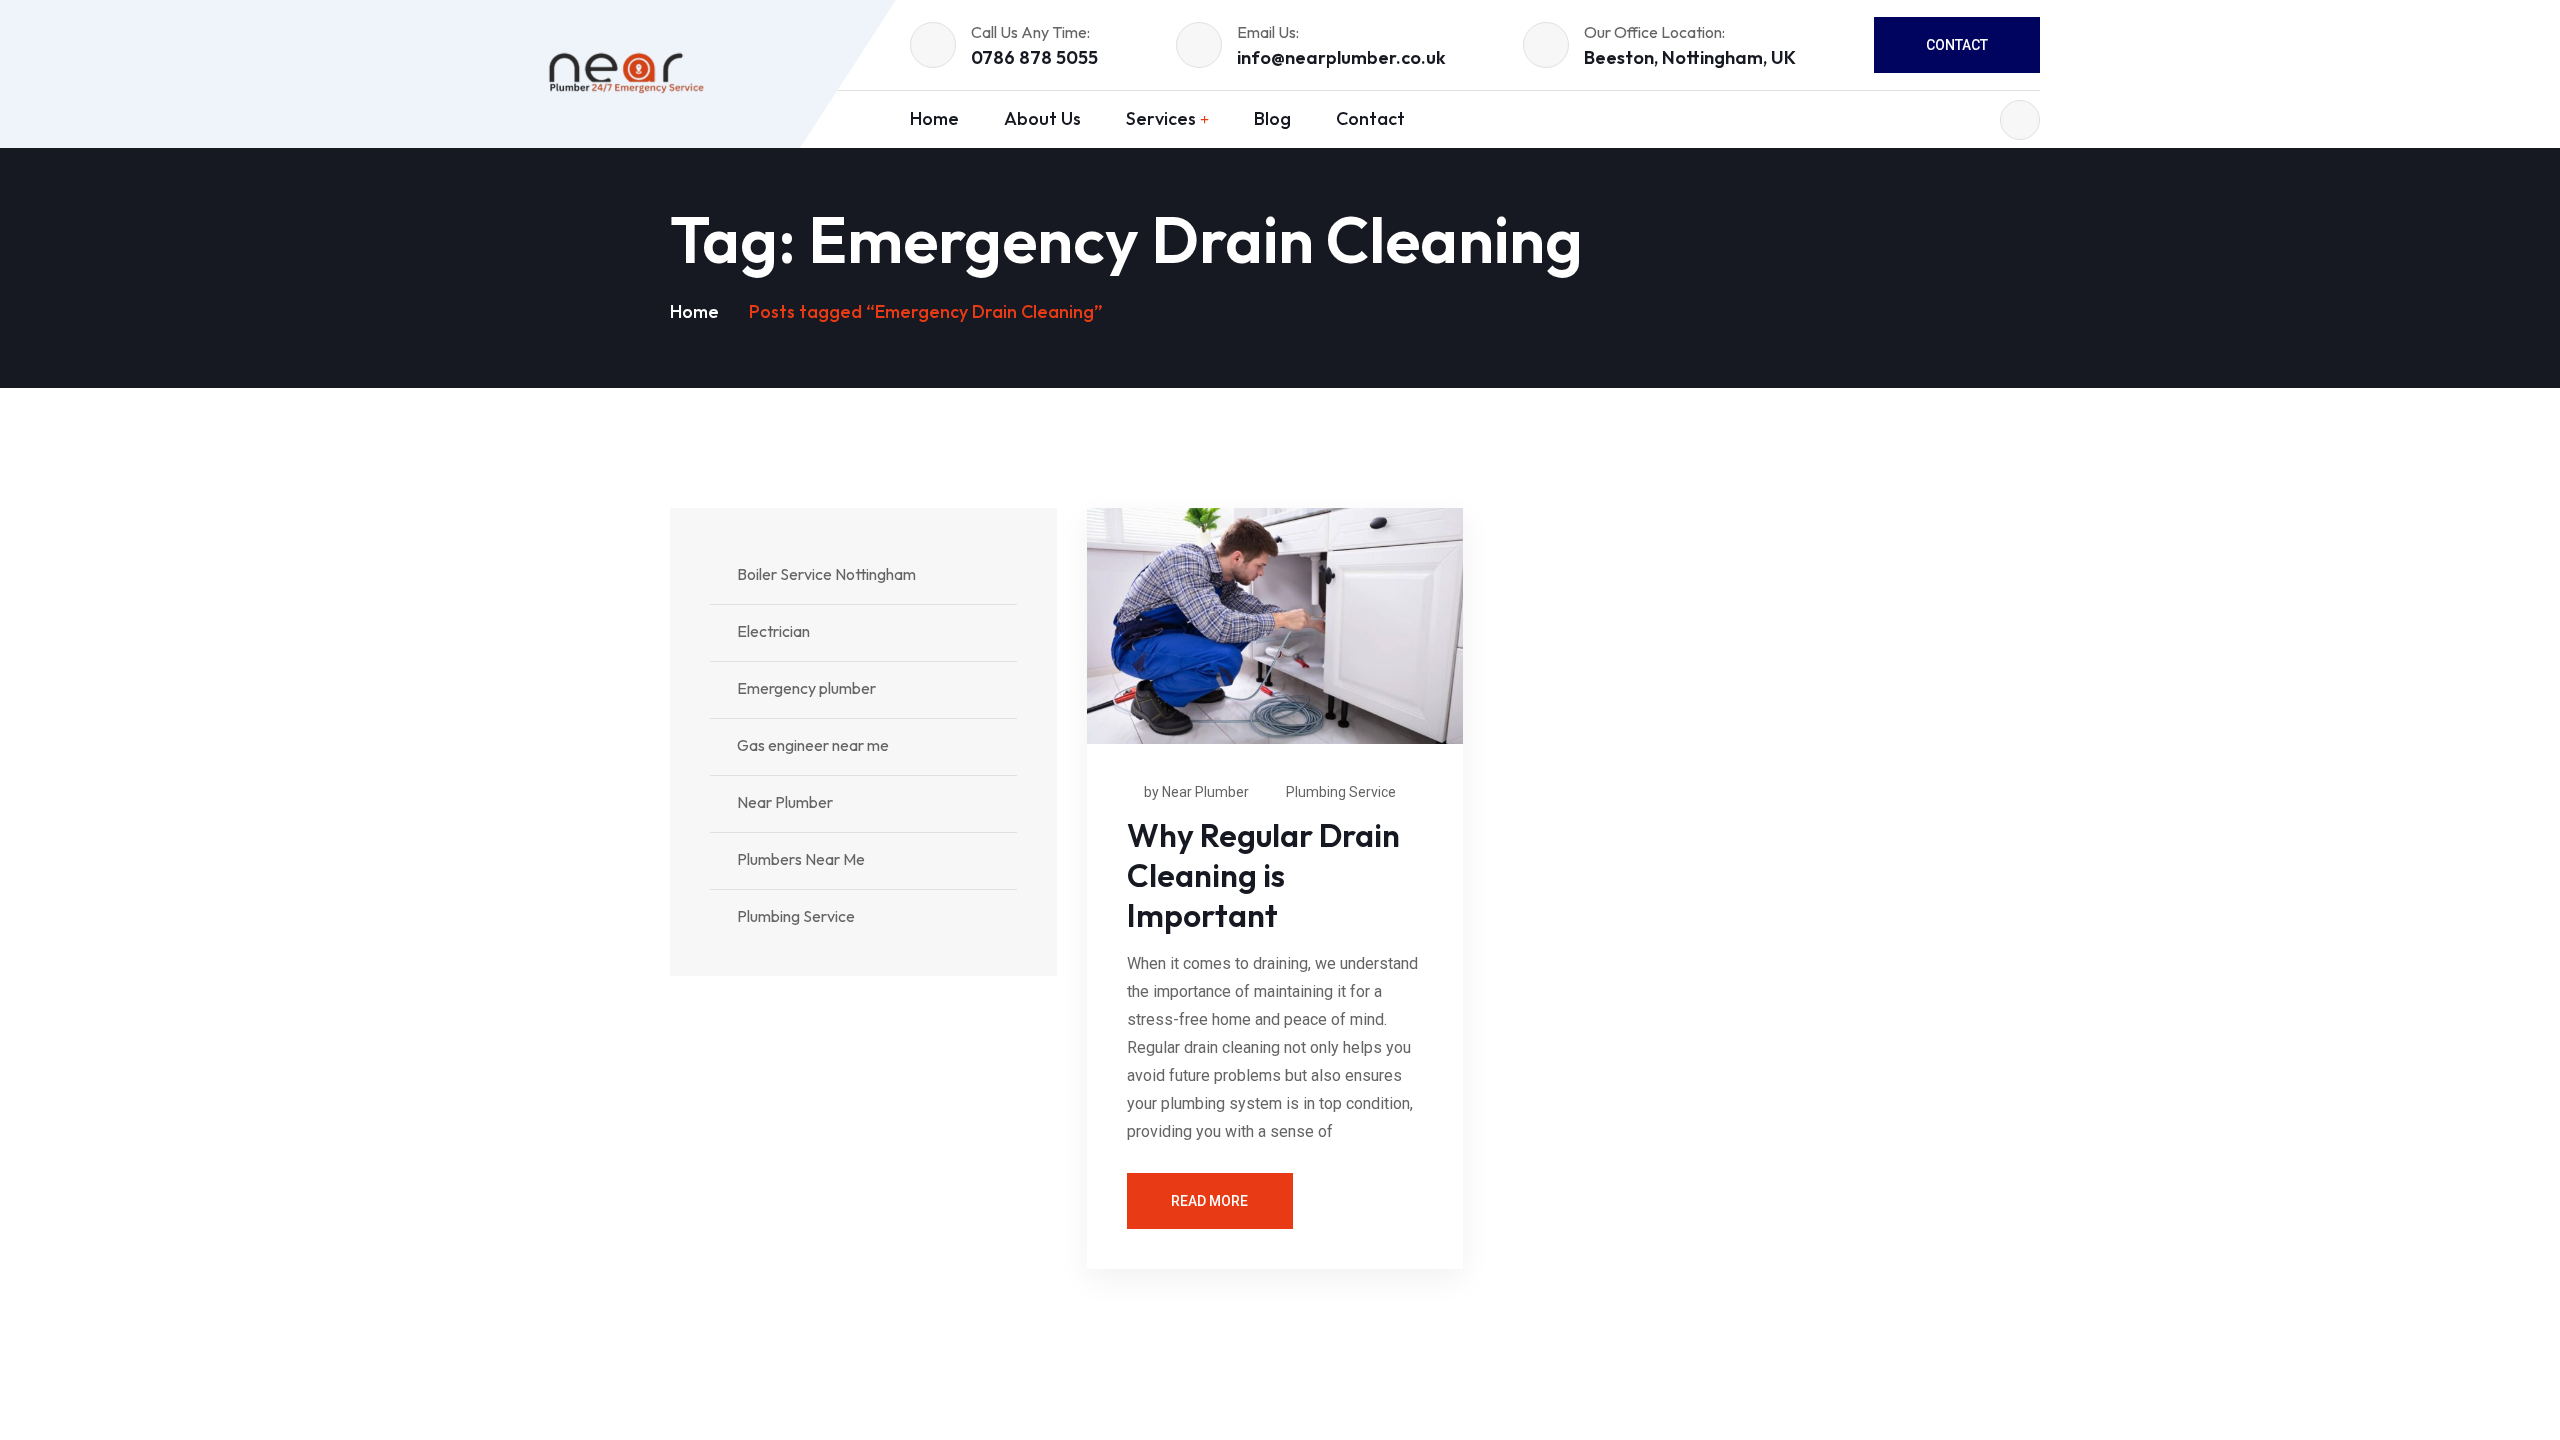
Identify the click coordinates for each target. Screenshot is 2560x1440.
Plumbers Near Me (801, 859)
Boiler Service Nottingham (826, 574)
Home (934, 118)
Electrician (773, 631)
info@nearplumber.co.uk (1341, 57)
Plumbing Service (1341, 792)
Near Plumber (785, 802)
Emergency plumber (806, 688)
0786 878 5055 (1034, 57)
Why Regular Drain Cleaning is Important (1263, 875)
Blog (1272, 118)
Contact (1957, 45)
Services (1161, 118)
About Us (1042, 118)
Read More (1209, 1201)
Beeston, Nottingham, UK (1690, 57)
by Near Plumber (1196, 792)
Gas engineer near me (813, 745)
